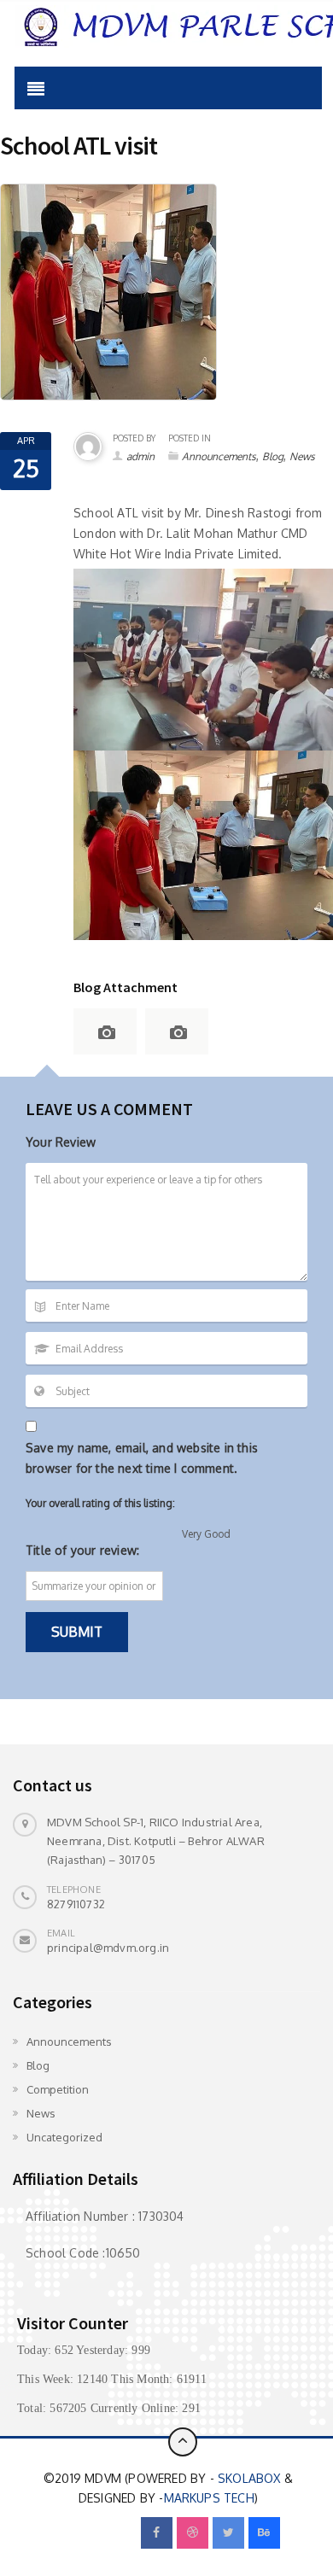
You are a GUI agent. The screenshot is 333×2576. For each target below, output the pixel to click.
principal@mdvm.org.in (108, 1948)
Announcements (219, 456)
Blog (273, 456)
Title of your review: (82, 1550)
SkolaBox (249, 2478)
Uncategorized (64, 2137)
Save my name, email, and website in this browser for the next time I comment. (142, 1458)
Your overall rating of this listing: (100, 1503)
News (302, 456)
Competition (58, 2089)
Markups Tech (209, 2498)
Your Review (61, 1142)
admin (140, 456)
